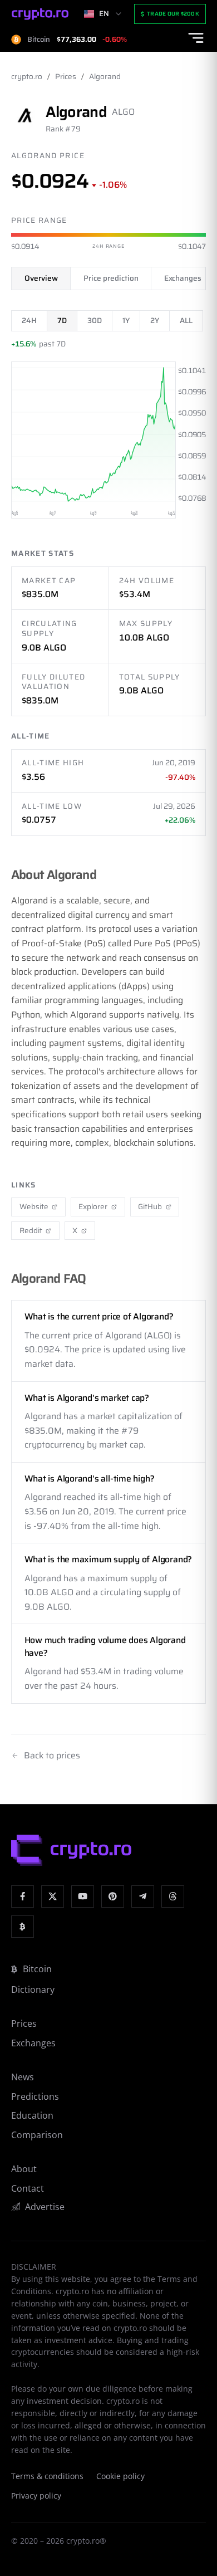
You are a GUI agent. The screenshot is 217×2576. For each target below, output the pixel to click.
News (23, 2077)
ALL (186, 321)
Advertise (45, 2207)
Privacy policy (36, 2496)
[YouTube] (83, 1897)
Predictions (35, 2096)
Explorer (93, 1207)
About (24, 2169)
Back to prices (52, 1756)
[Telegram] (143, 1897)
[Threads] (173, 1897)
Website (34, 1207)
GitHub (150, 1207)
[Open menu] (196, 38)
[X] (53, 1897)
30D (95, 321)
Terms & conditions (47, 2476)
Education (32, 2115)
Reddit (31, 1231)
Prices (66, 77)
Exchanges (183, 278)
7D (62, 321)
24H (29, 321)
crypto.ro (27, 77)
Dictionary (33, 1990)
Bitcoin (37, 1969)
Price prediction (111, 278)
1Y (126, 321)
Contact (28, 2188)
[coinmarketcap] (23, 1927)
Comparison (37, 2135)
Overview (41, 278)
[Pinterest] (113, 1897)
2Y (155, 321)
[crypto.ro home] (40, 14)
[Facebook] (23, 1897)
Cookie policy (120, 2476)
